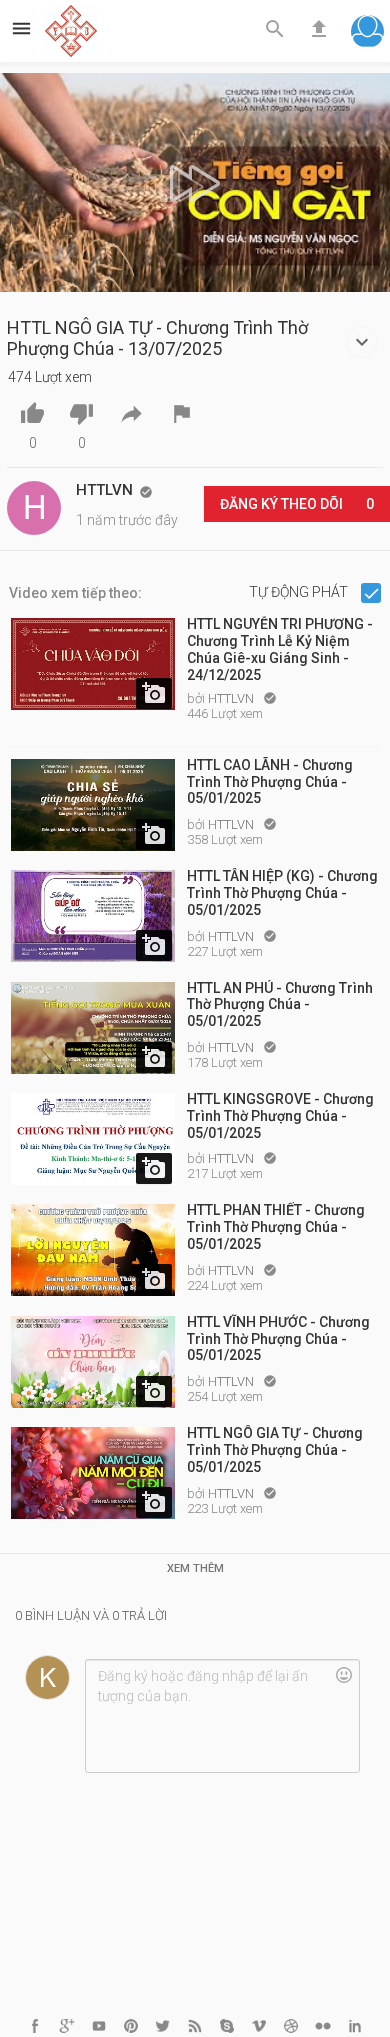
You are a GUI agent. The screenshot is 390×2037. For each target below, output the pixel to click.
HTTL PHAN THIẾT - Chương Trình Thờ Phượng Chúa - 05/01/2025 (276, 1227)
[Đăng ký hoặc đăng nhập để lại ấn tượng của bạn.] (222, 1716)
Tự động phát (300, 592)
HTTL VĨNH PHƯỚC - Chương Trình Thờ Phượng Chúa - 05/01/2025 (278, 1339)
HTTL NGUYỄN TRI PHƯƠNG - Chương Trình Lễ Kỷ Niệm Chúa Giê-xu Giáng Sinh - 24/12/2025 (280, 648)
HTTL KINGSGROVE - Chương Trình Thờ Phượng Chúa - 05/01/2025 (280, 1116)
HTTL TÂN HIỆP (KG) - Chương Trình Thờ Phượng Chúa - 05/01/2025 (282, 893)
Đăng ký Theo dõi (297, 504)
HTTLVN (232, 698)
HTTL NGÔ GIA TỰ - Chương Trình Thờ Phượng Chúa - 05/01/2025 (275, 1450)
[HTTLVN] (34, 508)
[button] (367, 33)
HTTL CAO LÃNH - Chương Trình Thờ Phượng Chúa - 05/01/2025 (270, 782)
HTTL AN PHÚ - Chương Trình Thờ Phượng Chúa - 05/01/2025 (280, 1005)
